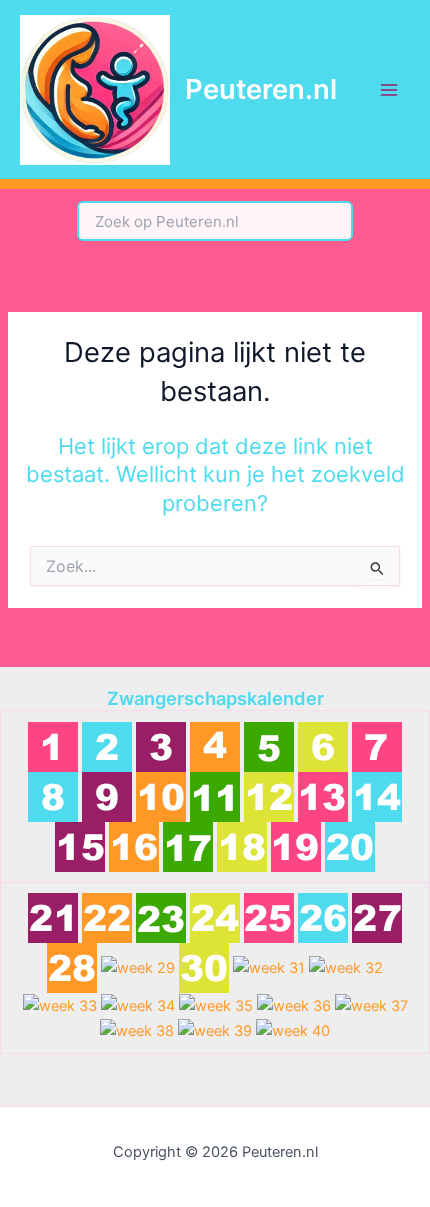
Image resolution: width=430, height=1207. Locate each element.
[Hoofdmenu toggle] (389, 90)
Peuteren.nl (261, 89)
